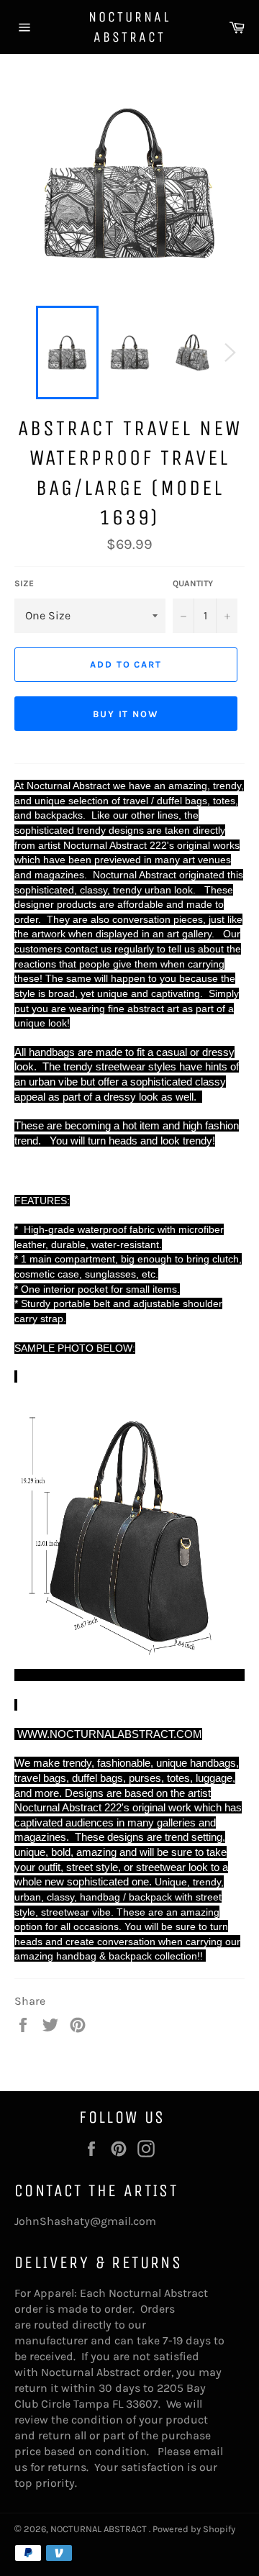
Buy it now (126, 714)
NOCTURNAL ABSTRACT (129, 27)
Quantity (193, 583)
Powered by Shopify (194, 2529)
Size (24, 583)
